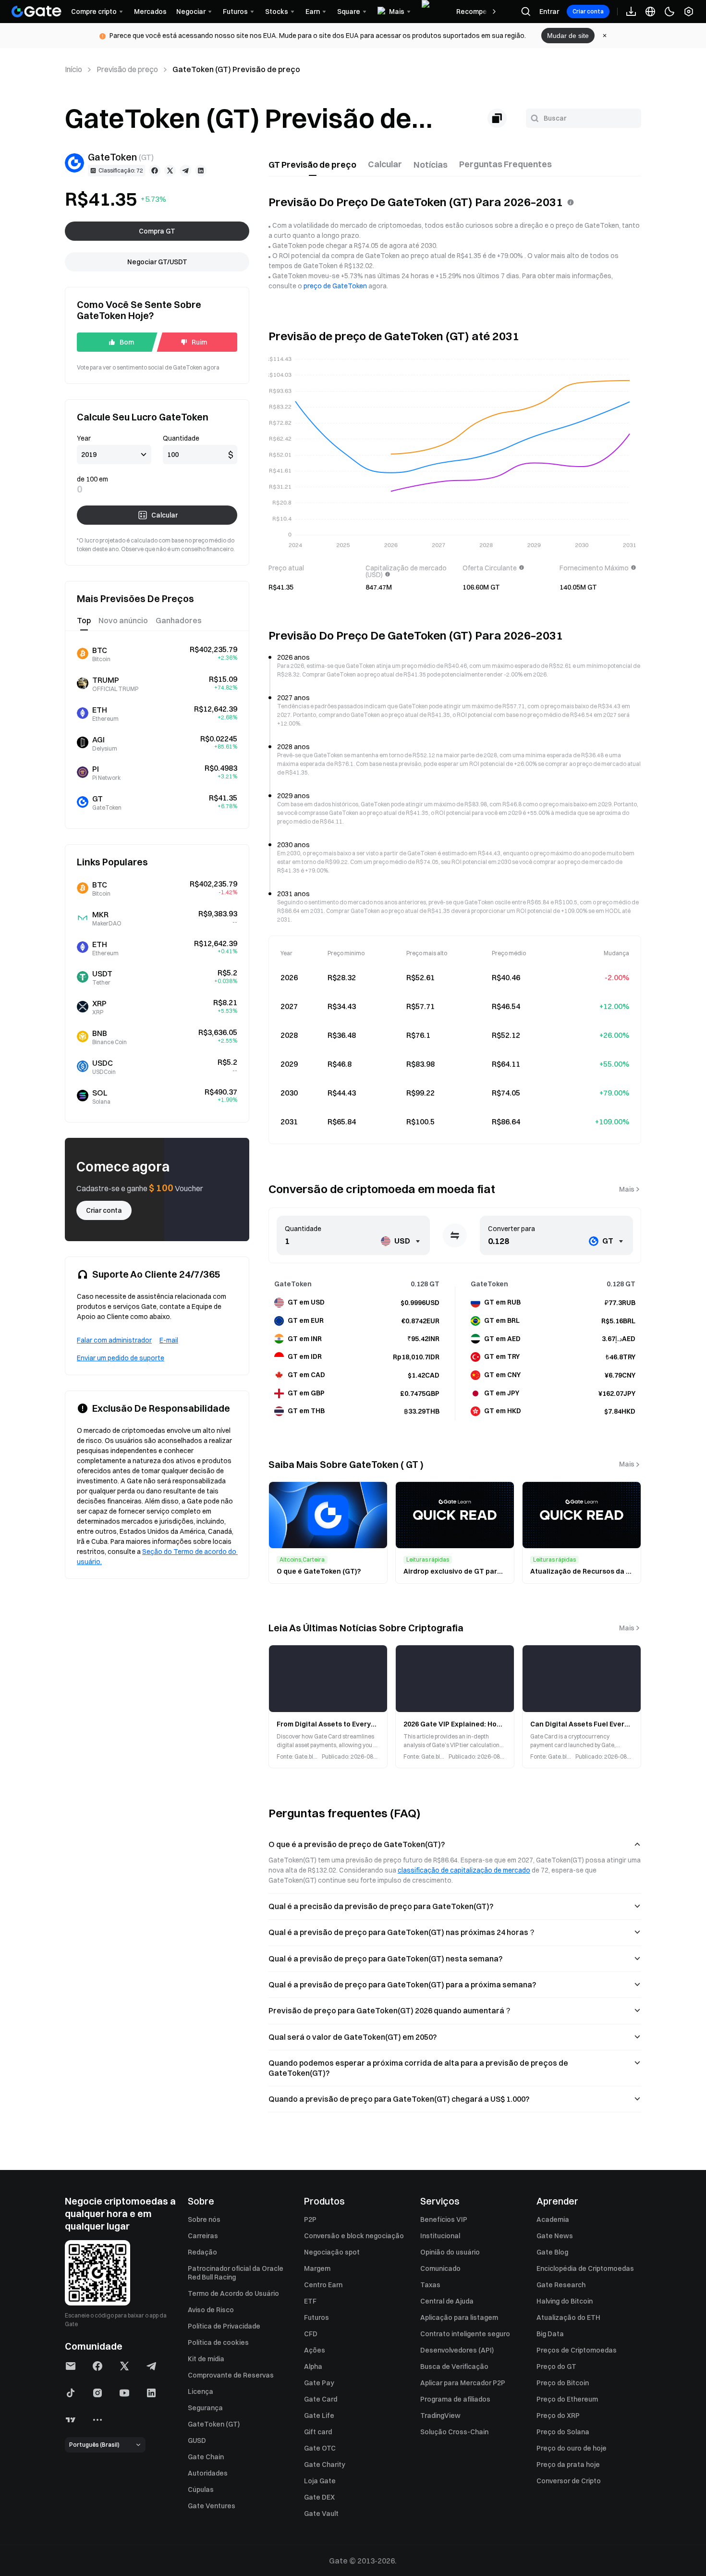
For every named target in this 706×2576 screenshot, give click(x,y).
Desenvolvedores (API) (457, 2350)
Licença (201, 2391)
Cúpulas (201, 2490)
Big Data (550, 2334)
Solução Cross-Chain (454, 2432)
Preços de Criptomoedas (577, 2350)
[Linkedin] (201, 171)
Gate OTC (320, 2448)
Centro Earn (323, 2285)
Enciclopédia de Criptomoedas (585, 2268)
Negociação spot (332, 2252)
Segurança (205, 2408)
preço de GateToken (335, 286)
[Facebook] (155, 171)
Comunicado (440, 2268)
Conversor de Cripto (569, 2481)
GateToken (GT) (214, 2424)
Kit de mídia (206, 2359)
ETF (310, 2301)
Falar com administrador (114, 1340)
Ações (315, 2350)
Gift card (318, 2432)
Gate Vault (321, 2514)
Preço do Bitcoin (563, 2383)
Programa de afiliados (455, 2399)
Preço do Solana (563, 2432)
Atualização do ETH (568, 2317)
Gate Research (561, 2285)
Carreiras (203, 2236)
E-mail (169, 1340)
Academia (553, 2219)
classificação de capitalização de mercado (464, 1870)
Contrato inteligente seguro (465, 2334)
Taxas (430, 2285)
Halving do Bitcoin (565, 2301)
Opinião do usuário (450, 2252)
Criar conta (588, 11)
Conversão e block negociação (354, 2236)
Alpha (313, 2366)
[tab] (312, 165)
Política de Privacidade (224, 2326)
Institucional (440, 2236)
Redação (202, 2252)
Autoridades (208, 2473)
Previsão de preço (127, 69)
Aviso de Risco (211, 2310)
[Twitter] (170, 171)
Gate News (555, 2236)
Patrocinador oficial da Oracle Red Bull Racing (236, 2273)
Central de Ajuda (447, 2301)
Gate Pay (319, 2383)
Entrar (549, 12)
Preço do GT (556, 2366)
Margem (317, 2268)
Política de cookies (218, 2342)
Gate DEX (319, 2497)
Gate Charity (325, 2465)
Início (73, 69)
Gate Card (321, 2399)
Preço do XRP (558, 2416)
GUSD (197, 2440)
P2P (310, 2219)
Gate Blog (552, 2252)
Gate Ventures (212, 2506)
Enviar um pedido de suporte (121, 1358)
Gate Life (319, 2416)
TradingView (440, 2416)
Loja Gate (320, 2481)
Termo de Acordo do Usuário (233, 2293)
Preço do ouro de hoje (572, 2448)
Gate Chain (206, 2457)
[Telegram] (185, 171)
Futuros (316, 2317)
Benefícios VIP (444, 2219)
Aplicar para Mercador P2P (463, 2383)
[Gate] (37, 12)
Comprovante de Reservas (231, 2375)
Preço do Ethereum (567, 2399)
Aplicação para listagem (459, 2317)
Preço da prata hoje (568, 2465)
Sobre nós (204, 2219)
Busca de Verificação (454, 2366)
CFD (311, 2334)
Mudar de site (568, 36)
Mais (627, 1189)
